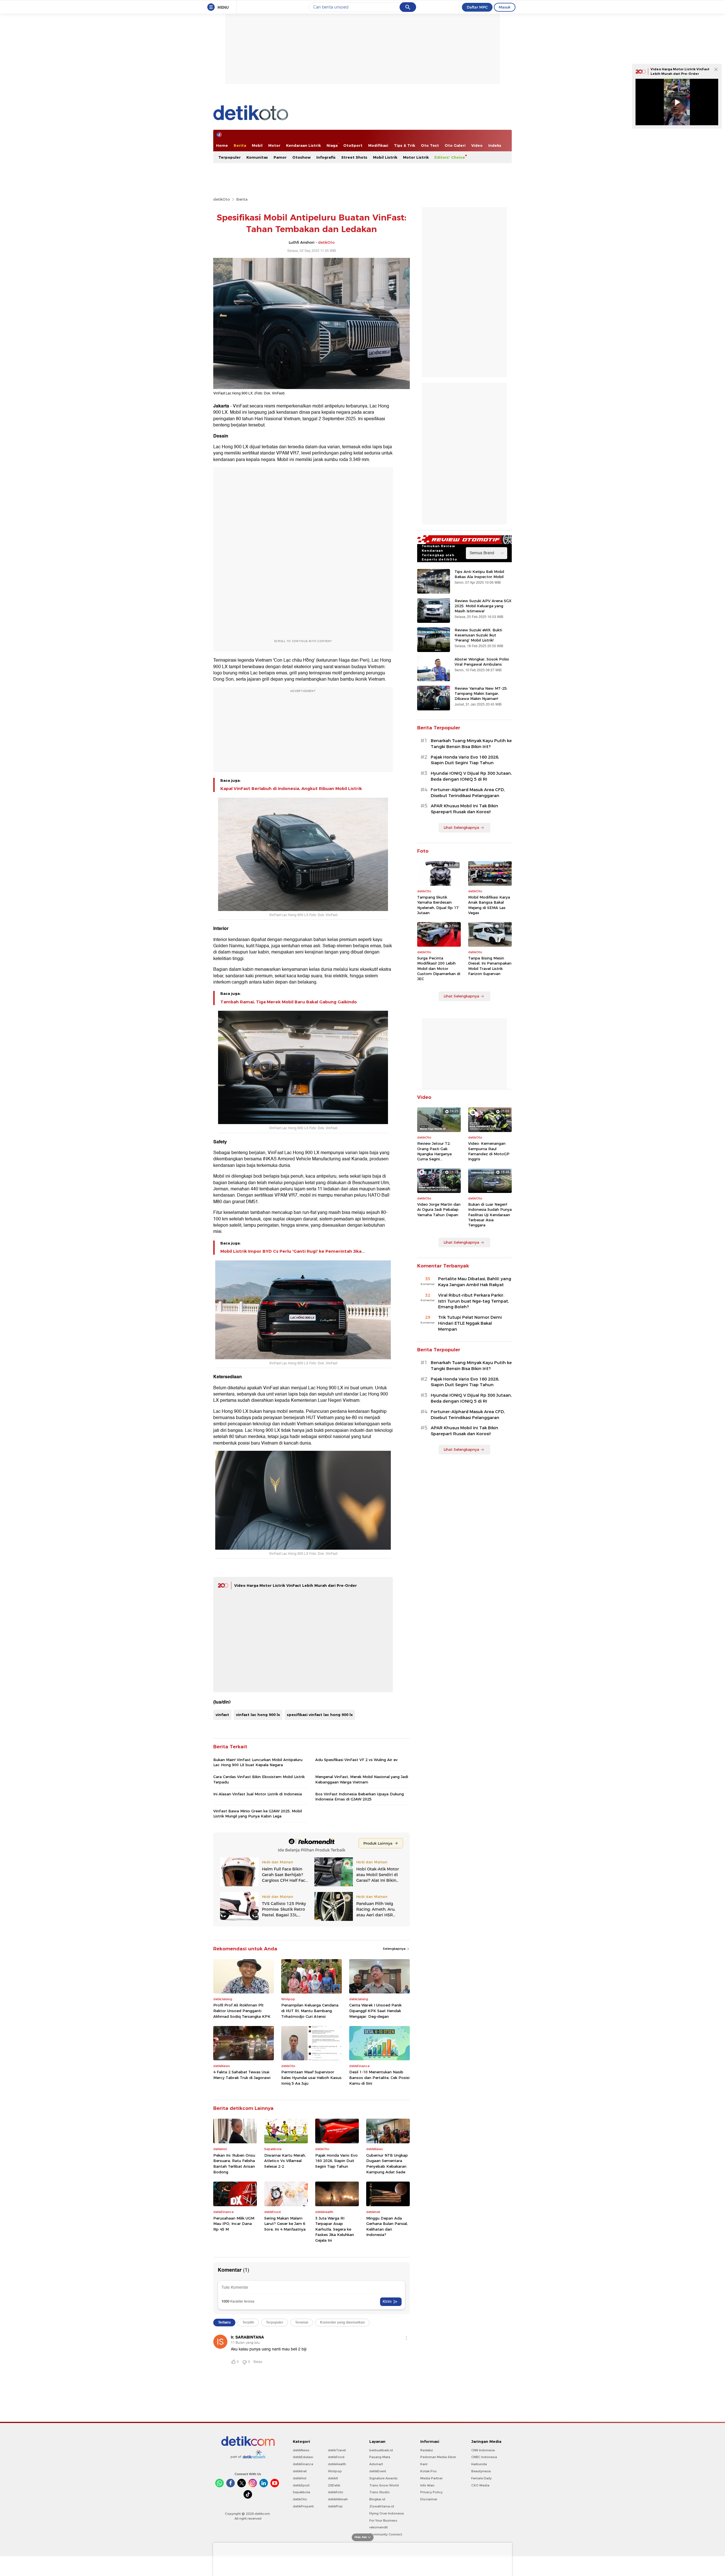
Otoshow (301, 157)
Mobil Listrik (385, 157)
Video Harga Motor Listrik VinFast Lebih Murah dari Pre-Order (296, 1585)
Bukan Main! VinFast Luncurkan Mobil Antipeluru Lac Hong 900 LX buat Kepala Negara (258, 1762)
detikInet (300, 2471)
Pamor (280, 157)
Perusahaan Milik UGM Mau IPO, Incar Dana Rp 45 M (234, 2224)
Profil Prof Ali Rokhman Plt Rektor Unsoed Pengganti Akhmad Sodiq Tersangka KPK (242, 2011)
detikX (333, 2478)
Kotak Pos (428, 2471)
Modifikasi (378, 145)
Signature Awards (383, 2478)
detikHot (300, 2478)
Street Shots (354, 157)
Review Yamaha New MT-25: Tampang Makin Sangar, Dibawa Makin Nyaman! (481, 693)
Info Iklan (427, 2485)
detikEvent (378, 2471)
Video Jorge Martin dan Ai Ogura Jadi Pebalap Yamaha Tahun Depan (439, 1209)
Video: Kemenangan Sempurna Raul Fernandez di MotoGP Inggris (489, 1151)
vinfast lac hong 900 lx (258, 1715)
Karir (424, 2464)
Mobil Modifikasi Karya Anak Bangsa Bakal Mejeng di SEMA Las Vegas (489, 905)
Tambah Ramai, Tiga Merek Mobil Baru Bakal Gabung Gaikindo (289, 1002)
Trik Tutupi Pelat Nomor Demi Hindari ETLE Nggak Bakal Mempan (470, 1323)
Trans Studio (379, 2492)
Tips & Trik (405, 145)
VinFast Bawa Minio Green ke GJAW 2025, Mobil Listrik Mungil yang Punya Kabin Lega (258, 1813)
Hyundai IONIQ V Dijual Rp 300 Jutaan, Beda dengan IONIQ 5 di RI (471, 776)
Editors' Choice (450, 157)
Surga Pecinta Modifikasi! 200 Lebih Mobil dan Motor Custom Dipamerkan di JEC (439, 968)
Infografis (326, 157)
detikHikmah (338, 2499)
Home (222, 145)
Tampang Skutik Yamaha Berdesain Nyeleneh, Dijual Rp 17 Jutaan (438, 905)
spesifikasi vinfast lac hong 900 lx (320, 1715)
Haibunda (479, 2464)
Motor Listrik (416, 157)
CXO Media (480, 2485)
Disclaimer (429, 2499)
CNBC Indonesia (484, 2457)
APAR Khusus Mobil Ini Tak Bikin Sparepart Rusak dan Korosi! (464, 809)
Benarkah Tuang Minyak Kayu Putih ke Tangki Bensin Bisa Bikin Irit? (471, 744)
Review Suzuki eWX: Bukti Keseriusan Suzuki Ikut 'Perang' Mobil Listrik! (478, 635)
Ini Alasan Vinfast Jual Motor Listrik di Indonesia (258, 1794)
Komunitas (257, 157)
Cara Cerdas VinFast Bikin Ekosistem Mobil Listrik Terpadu (259, 1779)
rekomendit (379, 2527)
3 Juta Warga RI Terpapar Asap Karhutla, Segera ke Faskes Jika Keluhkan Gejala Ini (335, 2229)
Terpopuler (230, 157)
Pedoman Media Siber (438, 2457)
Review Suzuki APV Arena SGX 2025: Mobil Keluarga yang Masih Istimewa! (483, 606)
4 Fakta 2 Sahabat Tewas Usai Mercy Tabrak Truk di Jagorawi (242, 2075)
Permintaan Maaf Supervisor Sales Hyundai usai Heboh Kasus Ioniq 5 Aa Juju (311, 2077)
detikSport (301, 2485)
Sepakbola (301, 2492)
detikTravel (337, 2450)
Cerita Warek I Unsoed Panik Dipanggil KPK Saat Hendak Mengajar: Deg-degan (375, 2011)
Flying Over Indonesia (387, 2513)
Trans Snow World (384, 2485)
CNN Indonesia (483, 2450)
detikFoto (336, 2492)
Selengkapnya (395, 1949)
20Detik (334, 2485)
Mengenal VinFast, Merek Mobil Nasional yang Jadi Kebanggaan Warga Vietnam (362, 1779)
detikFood (336, 2457)
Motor (274, 145)
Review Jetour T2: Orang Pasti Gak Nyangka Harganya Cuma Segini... (434, 1151)
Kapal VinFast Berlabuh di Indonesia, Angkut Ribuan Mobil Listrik (291, 789)
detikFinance (303, 2464)
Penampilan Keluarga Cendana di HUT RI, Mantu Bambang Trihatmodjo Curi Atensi (310, 2011)
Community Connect (386, 2534)
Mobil (257, 145)
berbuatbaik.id (381, 2450)
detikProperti (303, 2506)
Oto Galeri (455, 145)
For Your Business (383, 2520)
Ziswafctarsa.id (382, 2506)
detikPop (335, 2506)
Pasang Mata (380, 2457)
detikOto (222, 199)
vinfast (222, 1715)
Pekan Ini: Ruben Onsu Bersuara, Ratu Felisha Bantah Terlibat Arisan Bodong (234, 2164)
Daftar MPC (477, 7)
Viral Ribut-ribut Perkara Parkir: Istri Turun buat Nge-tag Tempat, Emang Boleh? (474, 1301)
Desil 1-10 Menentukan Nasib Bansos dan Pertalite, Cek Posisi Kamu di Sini (379, 2077)
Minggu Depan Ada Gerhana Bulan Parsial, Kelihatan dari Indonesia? (387, 2226)
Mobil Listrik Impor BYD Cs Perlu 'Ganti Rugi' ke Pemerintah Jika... (293, 1251)
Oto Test (430, 145)
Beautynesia (481, 2471)
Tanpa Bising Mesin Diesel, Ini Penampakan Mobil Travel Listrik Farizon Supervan (490, 966)
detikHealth (337, 2464)
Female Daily (481, 2478)
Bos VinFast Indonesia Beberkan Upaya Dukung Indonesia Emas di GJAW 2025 (360, 1796)
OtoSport (353, 145)
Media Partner (431, 2478)
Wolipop (335, 2471)
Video (477, 145)
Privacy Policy (431, 2492)
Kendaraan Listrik (303, 145)
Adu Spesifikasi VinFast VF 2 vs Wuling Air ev (356, 1760)
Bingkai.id (377, 2499)
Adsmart (376, 2464)
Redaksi (427, 2450)
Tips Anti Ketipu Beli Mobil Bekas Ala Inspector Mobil (479, 574)
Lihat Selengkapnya (461, 827)
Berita (240, 145)
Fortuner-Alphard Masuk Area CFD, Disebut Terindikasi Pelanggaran (468, 793)
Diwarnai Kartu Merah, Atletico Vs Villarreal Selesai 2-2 (285, 2161)
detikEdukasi (303, 2457)
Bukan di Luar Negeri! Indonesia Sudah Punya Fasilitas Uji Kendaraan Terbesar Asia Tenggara (490, 1215)
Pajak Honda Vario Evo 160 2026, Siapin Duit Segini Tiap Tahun (336, 2161)
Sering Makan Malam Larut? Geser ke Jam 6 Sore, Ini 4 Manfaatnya (285, 2224)
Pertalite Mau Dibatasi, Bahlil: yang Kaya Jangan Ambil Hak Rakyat (475, 1282)
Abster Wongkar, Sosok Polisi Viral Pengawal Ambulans (482, 662)
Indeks (495, 145)
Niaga (332, 145)
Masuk (505, 7)
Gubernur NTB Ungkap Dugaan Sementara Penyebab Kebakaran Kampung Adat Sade (387, 2164)
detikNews (301, 2450)
